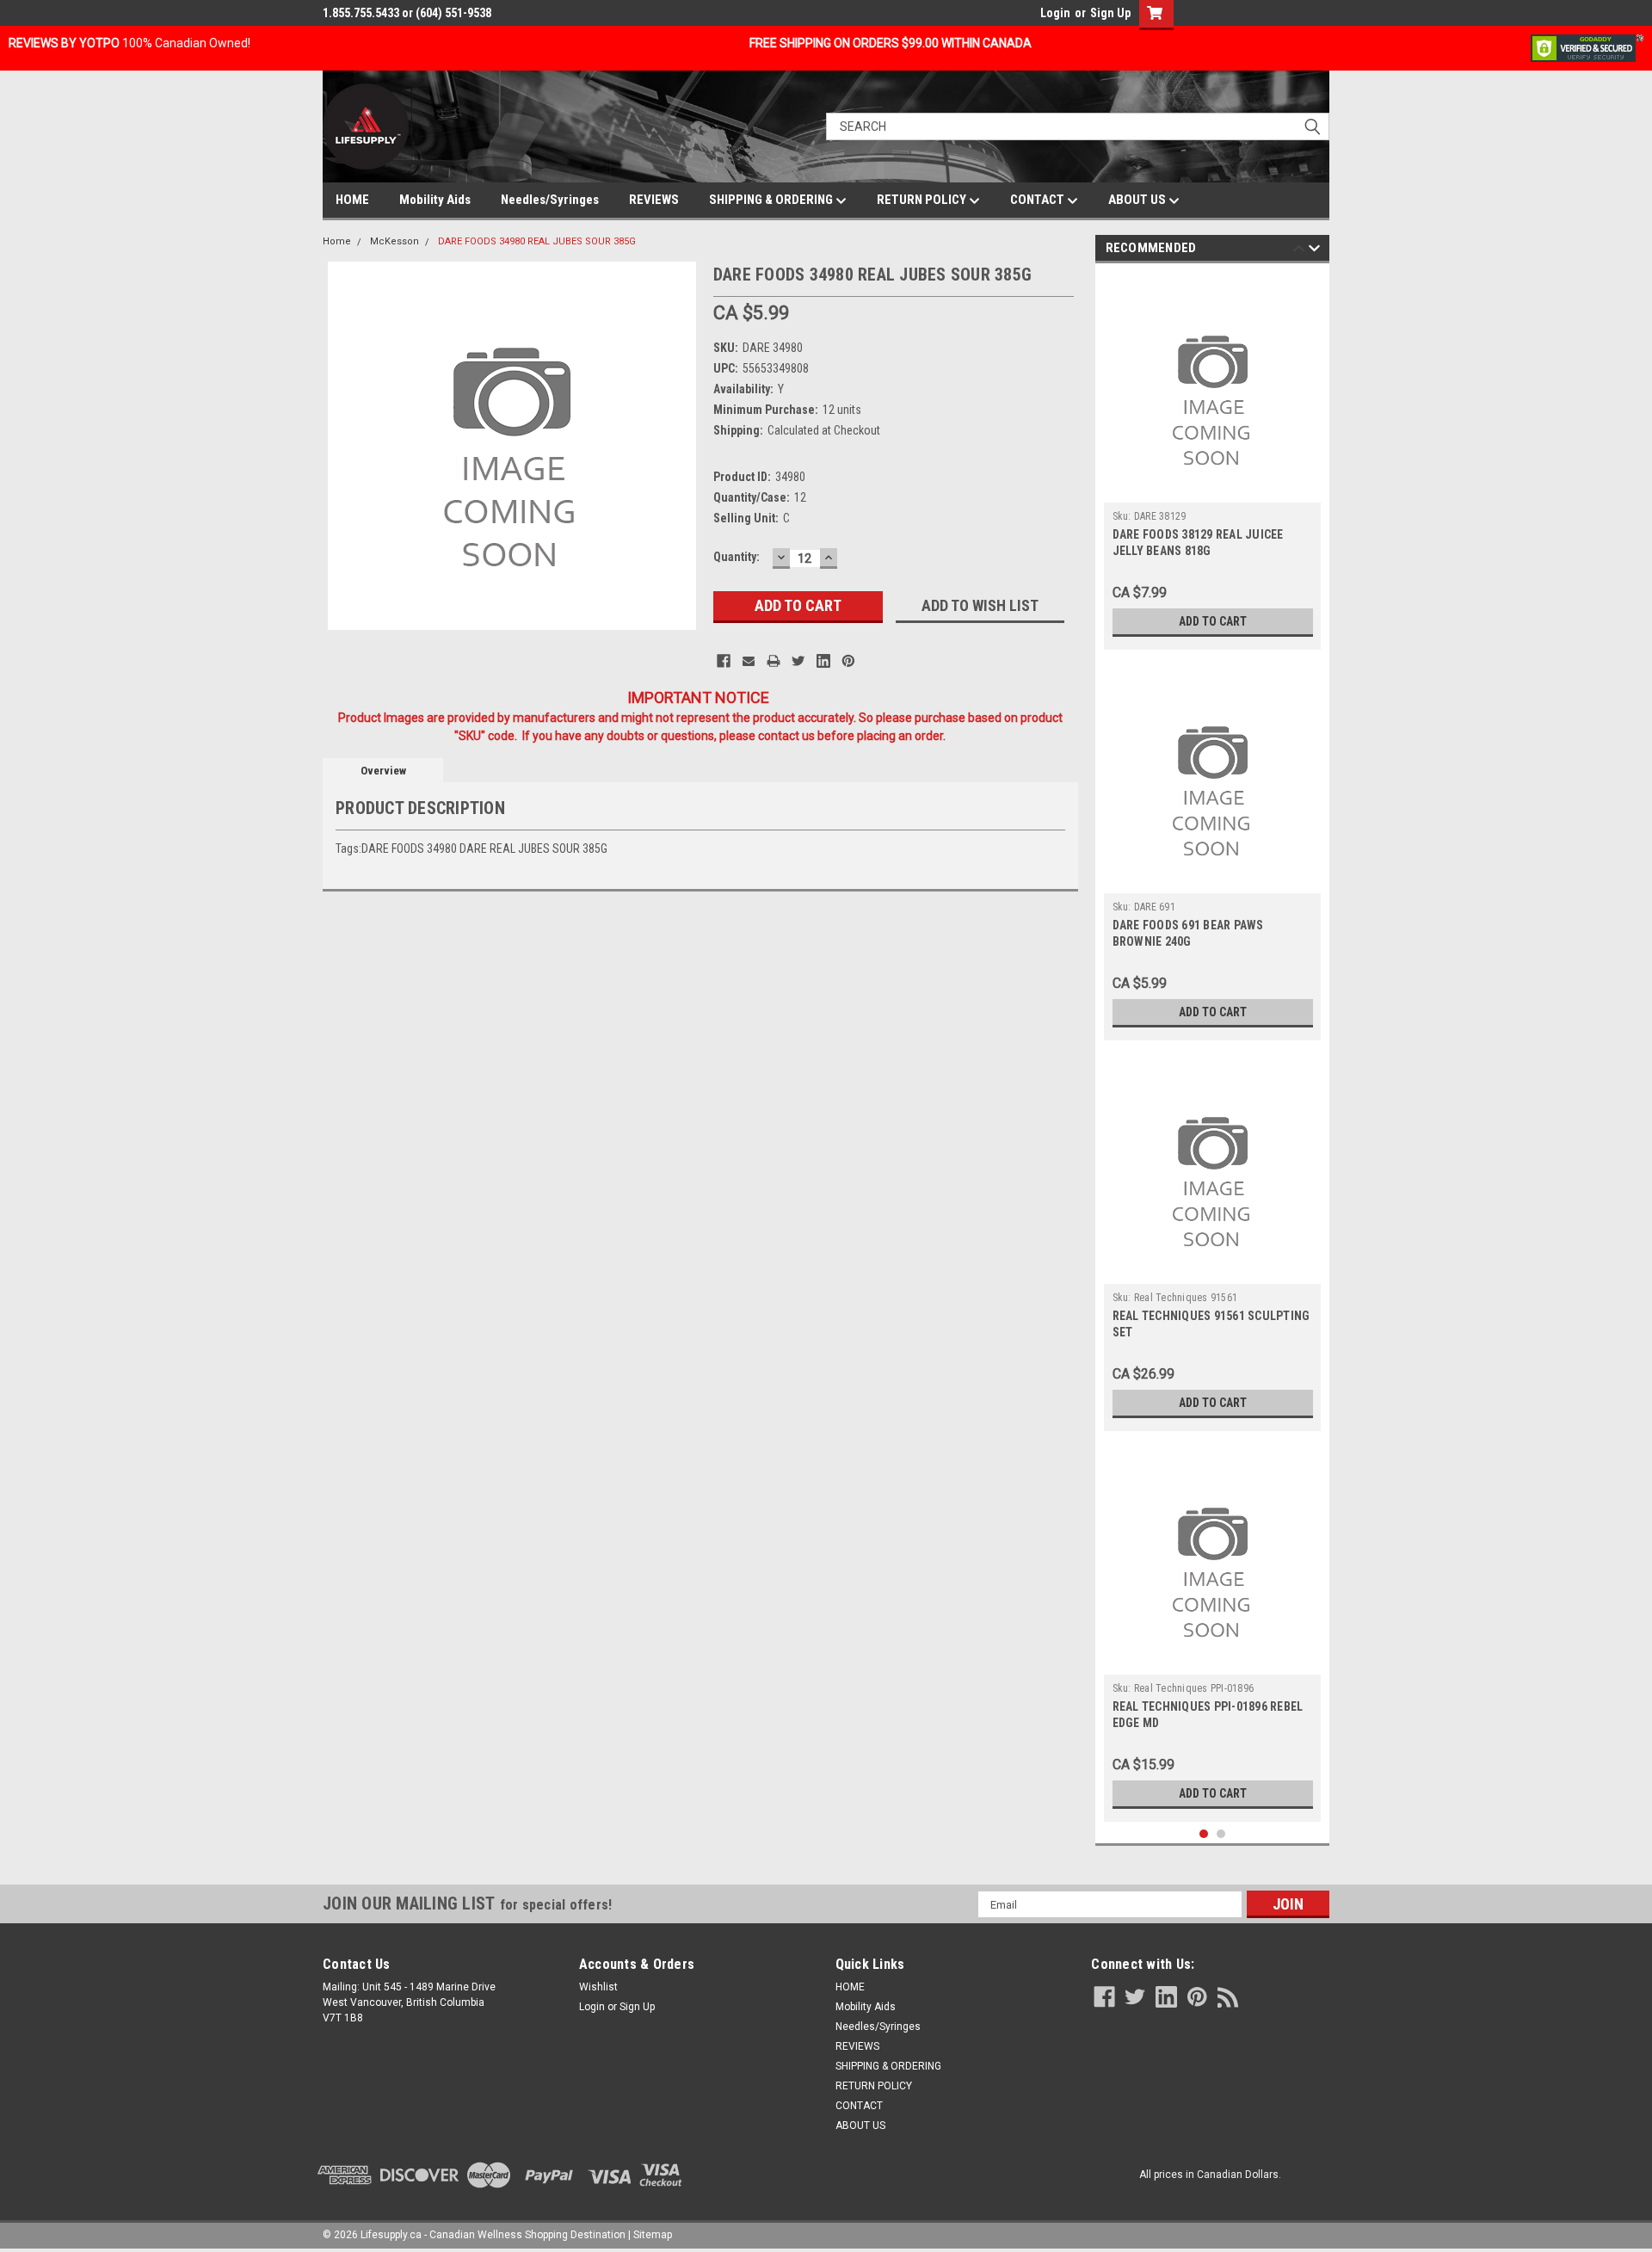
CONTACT (1039, 200)
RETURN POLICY (923, 200)
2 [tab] (1221, 1834)
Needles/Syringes (550, 200)
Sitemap (653, 2235)
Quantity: (737, 557)
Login (1055, 13)
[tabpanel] (1213, 461)
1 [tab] (1204, 1834)
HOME (352, 200)
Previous (1299, 251)
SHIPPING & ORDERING (772, 200)
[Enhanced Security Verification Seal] (1587, 47)
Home (337, 241)
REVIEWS (654, 200)
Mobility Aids (435, 200)
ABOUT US (1138, 200)
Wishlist (598, 1987)
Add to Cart (1213, 621)
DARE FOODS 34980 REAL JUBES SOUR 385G (537, 241)
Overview (383, 771)
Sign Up (1110, 13)
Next (1314, 251)
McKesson (395, 241)
